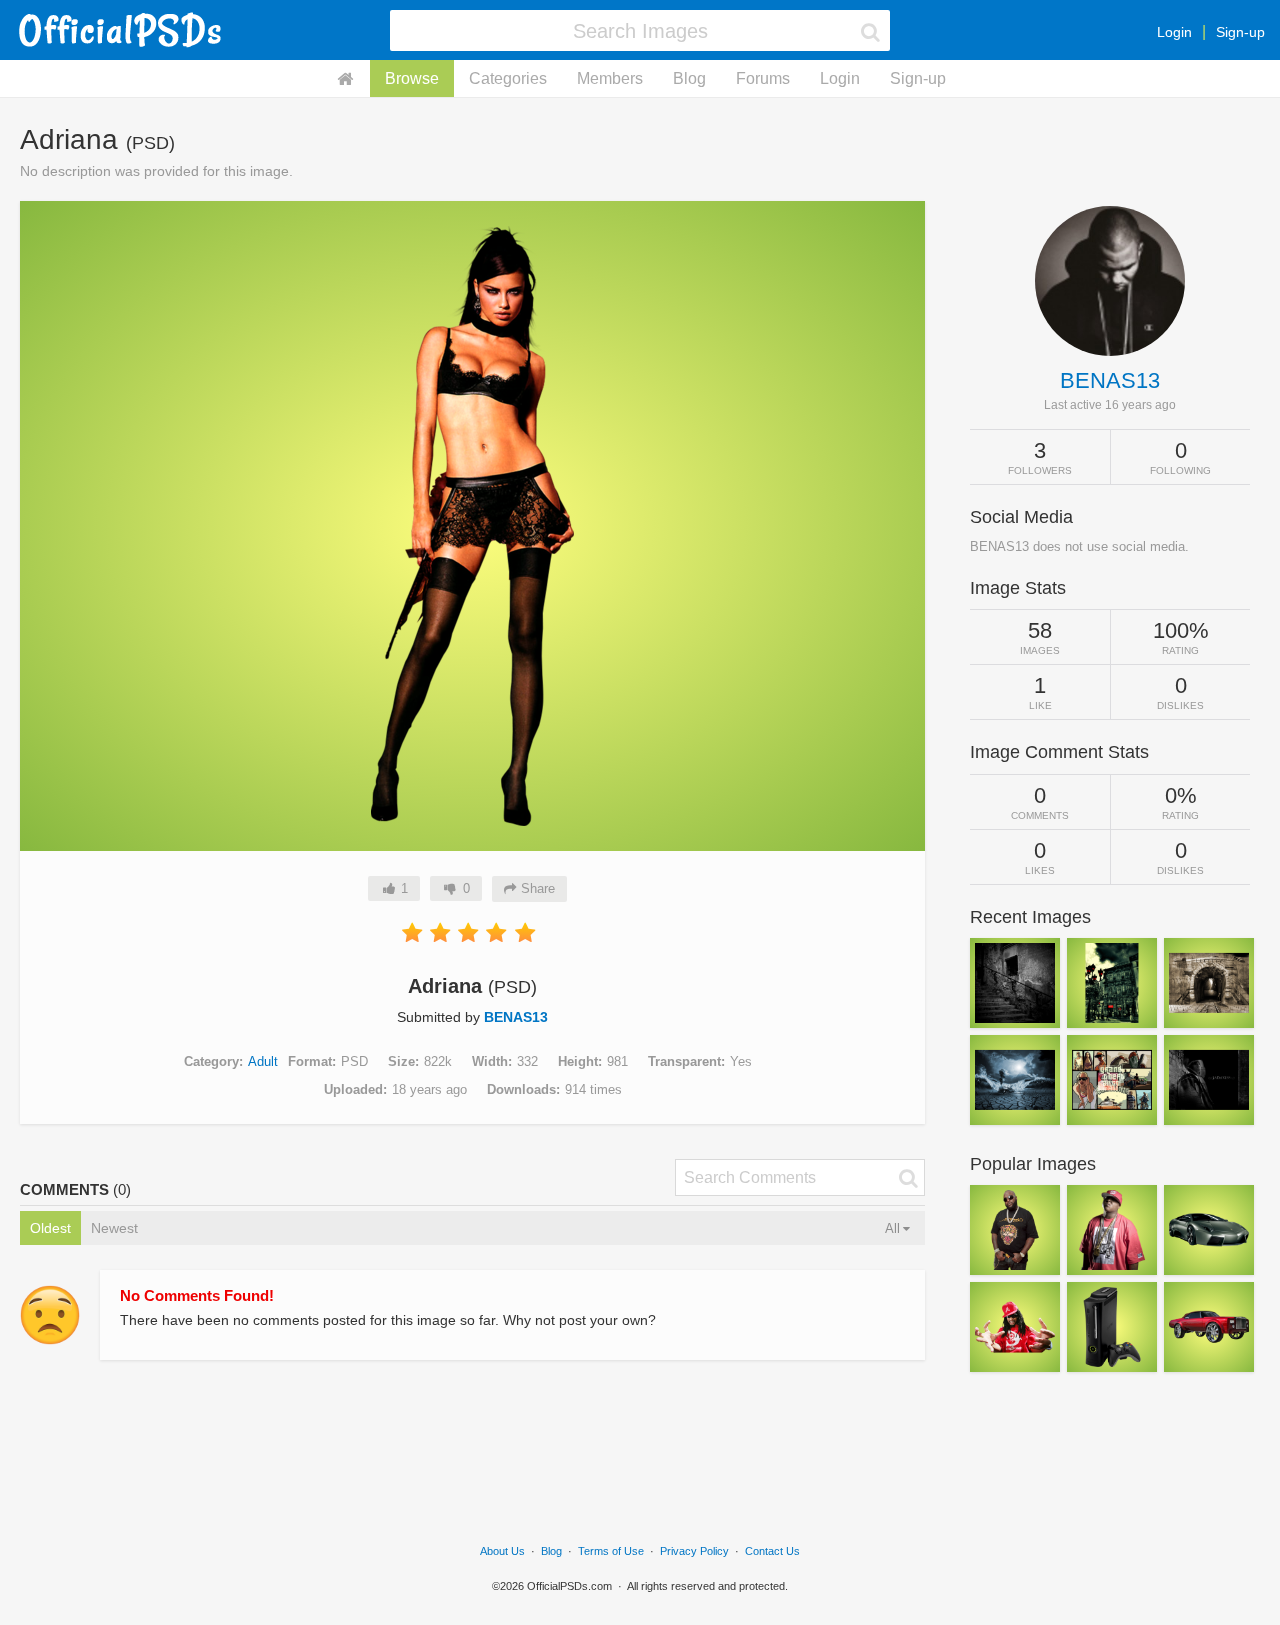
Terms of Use (611, 1551)
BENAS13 (516, 1017)
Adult (263, 1061)
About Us (502, 1551)
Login (1174, 32)
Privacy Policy (694, 1551)
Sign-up (1240, 32)
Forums (763, 78)
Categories (508, 78)
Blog (689, 78)
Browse (412, 78)
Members (610, 78)
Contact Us (772, 1551)
